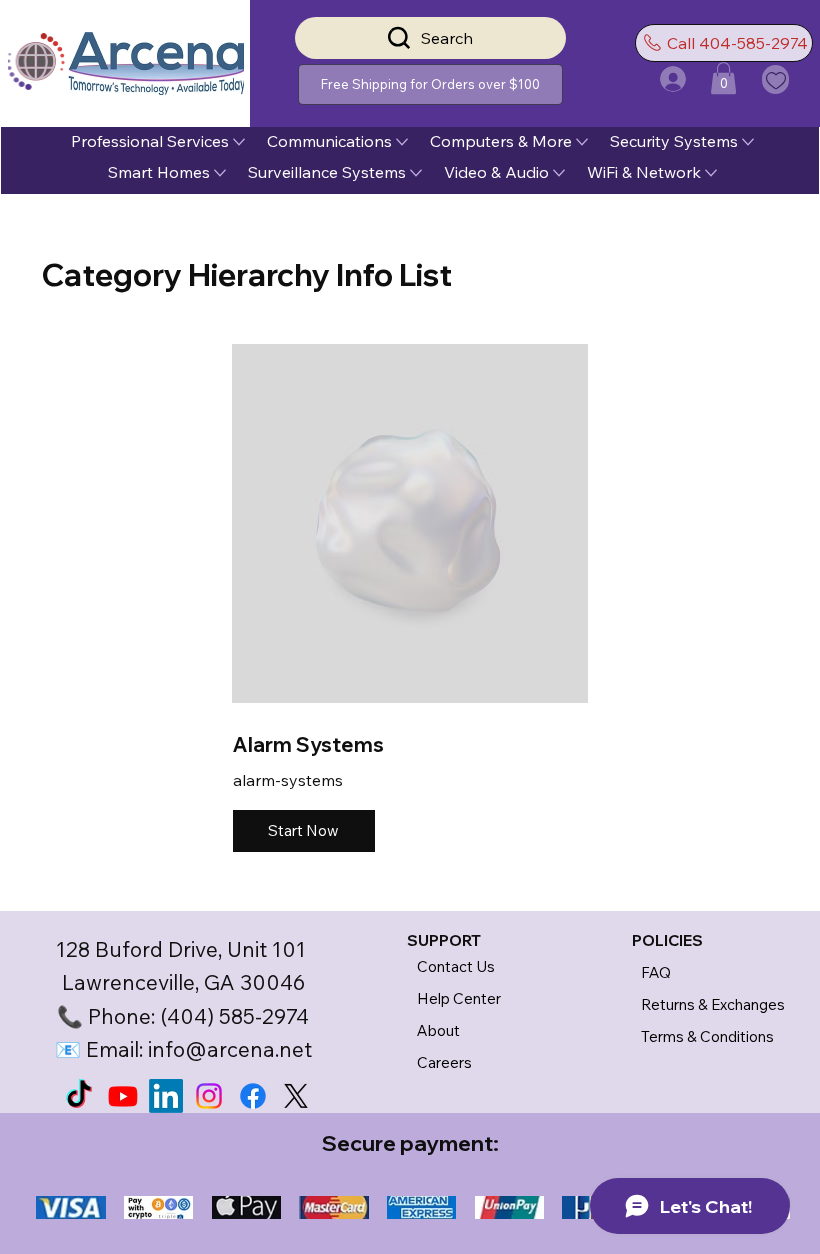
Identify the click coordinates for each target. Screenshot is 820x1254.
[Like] (775, 79)
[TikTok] (79, 1096)
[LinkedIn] (166, 1096)
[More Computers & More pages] (582, 142)
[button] (430, 84)
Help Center (459, 998)
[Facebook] (253, 1096)
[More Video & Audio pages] (559, 173)
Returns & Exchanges (713, 1004)
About (438, 1030)
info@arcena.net (230, 1049)
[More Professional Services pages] (239, 142)
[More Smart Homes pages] (220, 173)
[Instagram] (209, 1096)
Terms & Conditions (707, 1036)
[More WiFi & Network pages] (711, 173)
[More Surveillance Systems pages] (416, 173)
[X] (296, 1096)
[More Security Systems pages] (748, 142)
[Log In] (655, 79)
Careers (444, 1062)
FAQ (656, 972)
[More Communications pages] (402, 142)
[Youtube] (123, 1096)
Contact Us (456, 966)
